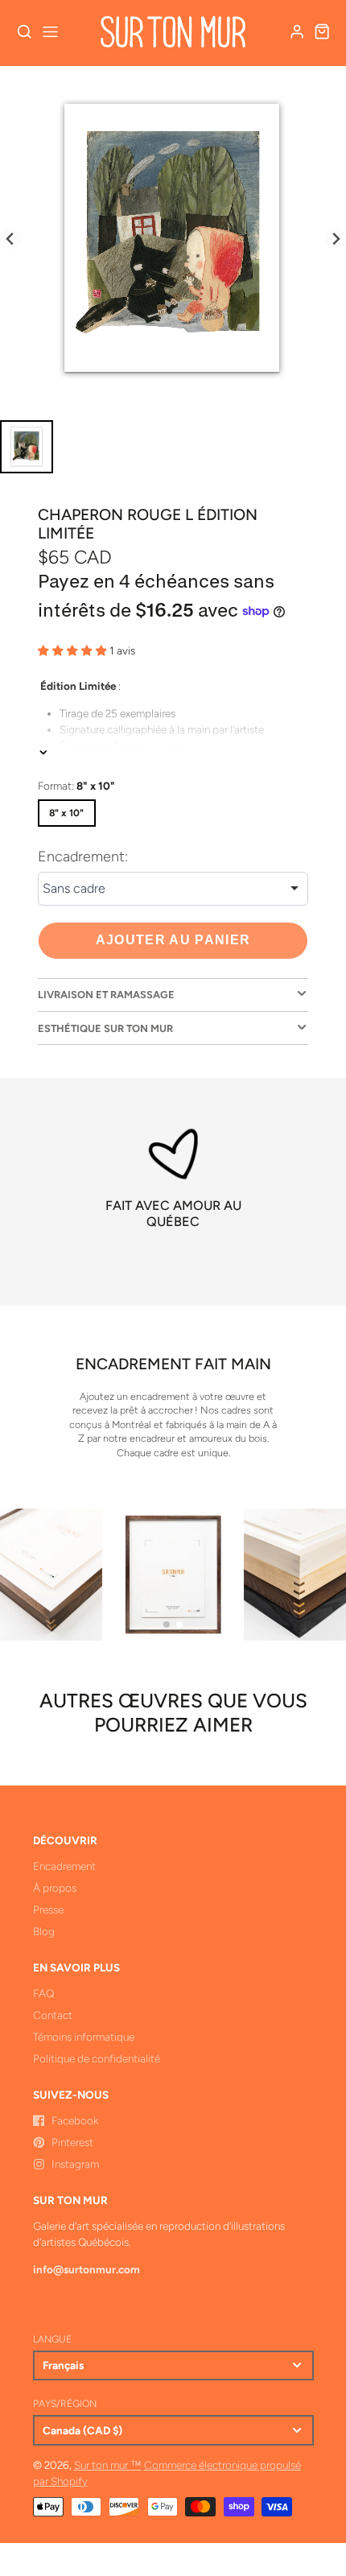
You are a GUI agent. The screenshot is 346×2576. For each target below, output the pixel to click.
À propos (55, 1888)
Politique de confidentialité (97, 2058)
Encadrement (64, 1866)
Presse (48, 1909)
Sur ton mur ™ (108, 2465)
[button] (167, 1624)
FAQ (43, 1993)
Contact (53, 2015)
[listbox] (173, 889)
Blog (44, 1931)
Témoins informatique (84, 2037)
